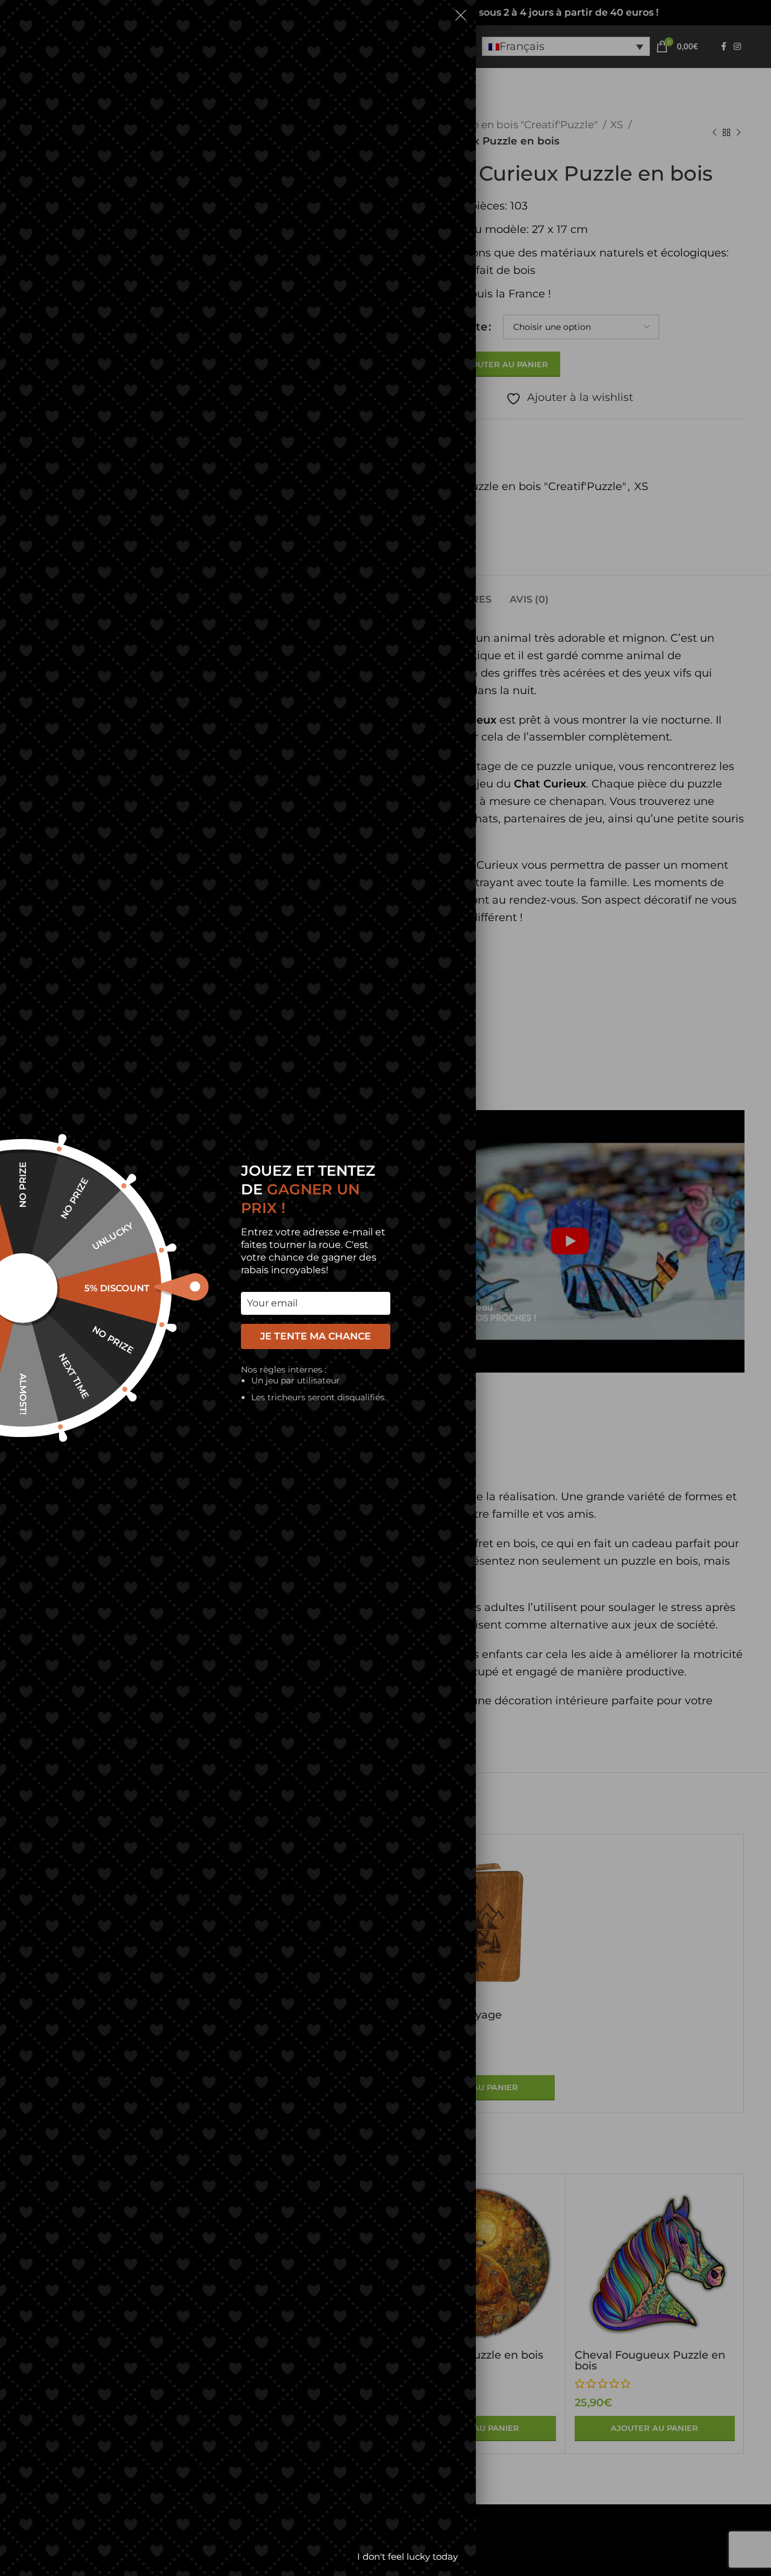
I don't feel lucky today (407, 2556)
